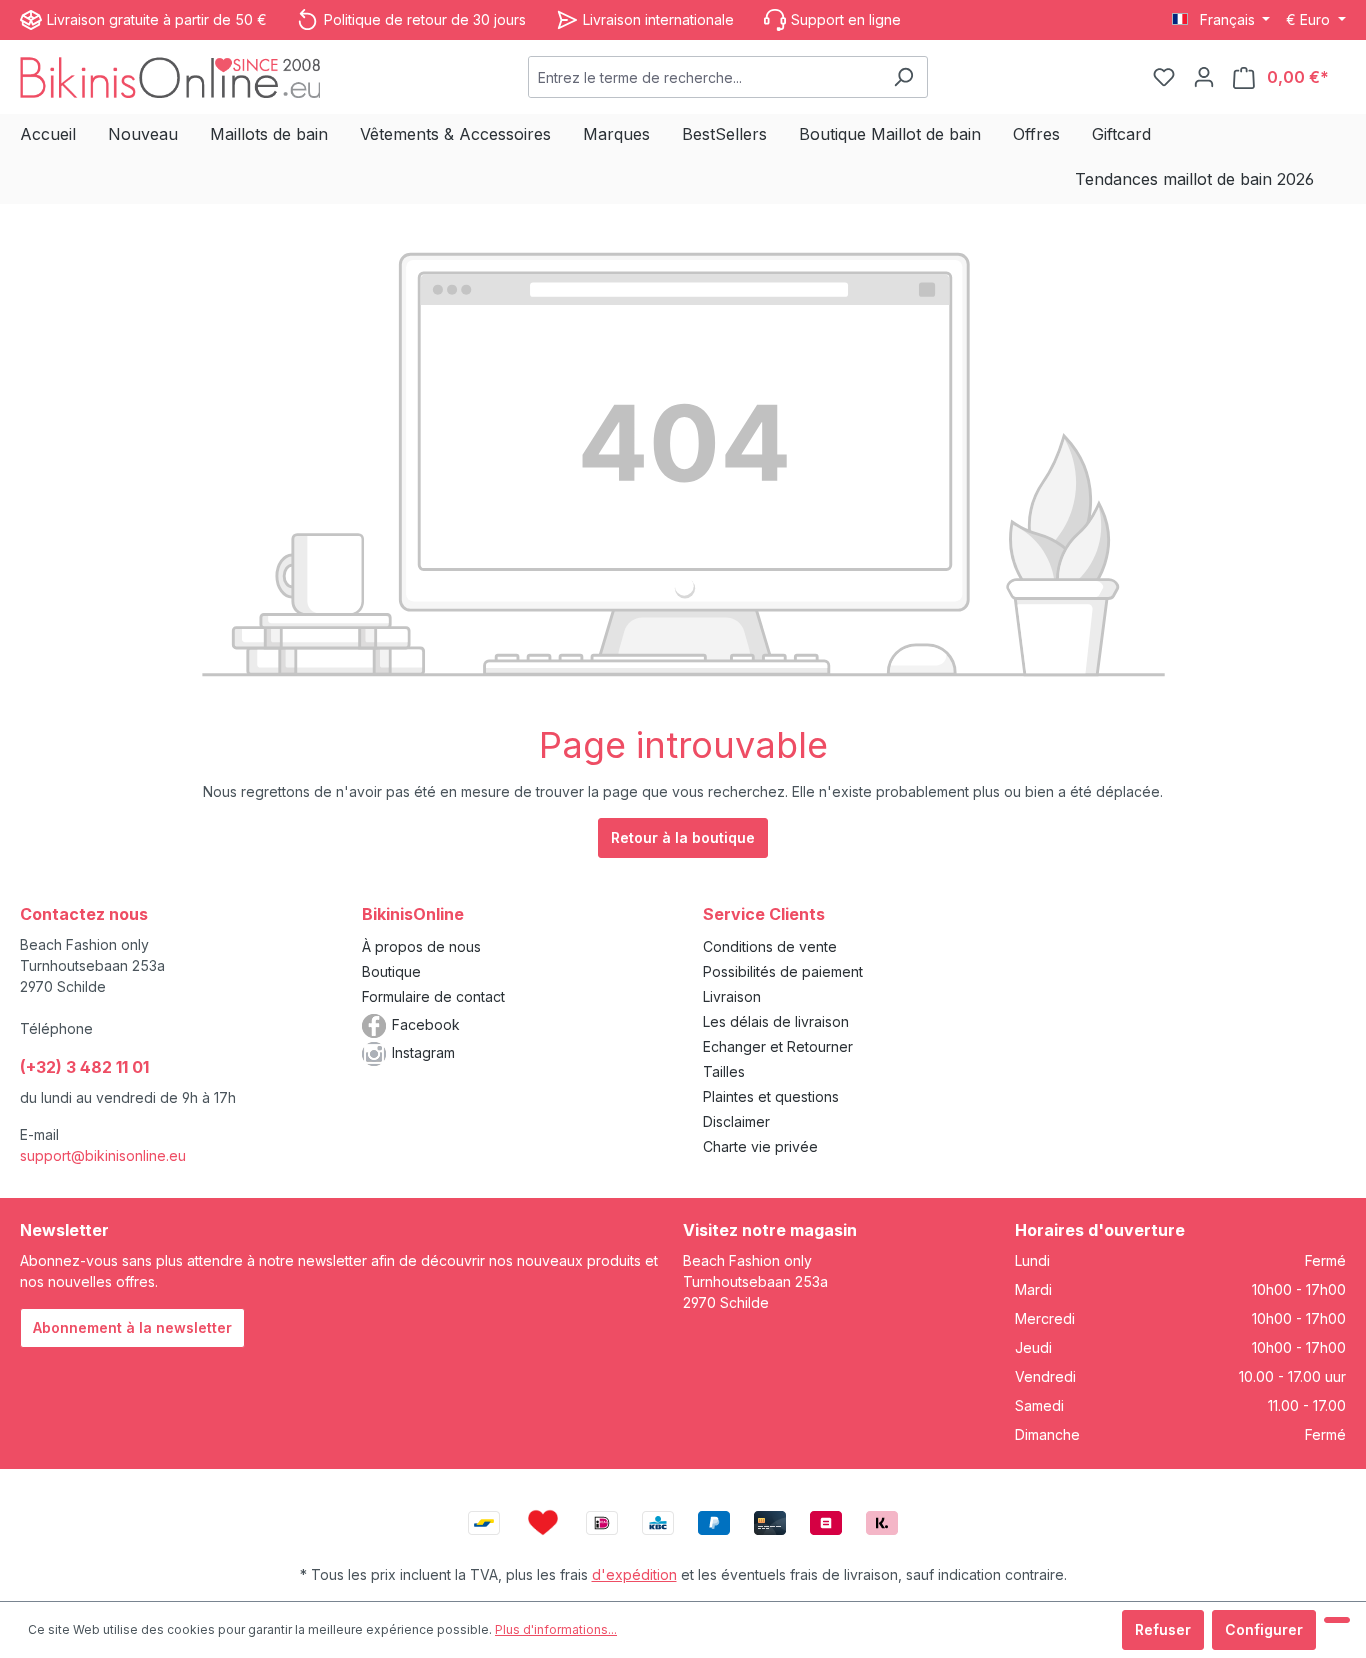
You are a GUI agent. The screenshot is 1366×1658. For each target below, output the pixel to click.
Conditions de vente (770, 946)
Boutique (391, 971)
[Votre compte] (1204, 77)
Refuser (1163, 1629)
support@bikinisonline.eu (103, 1155)
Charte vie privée (760, 1146)
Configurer (1264, 1629)
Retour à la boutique (683, 837)
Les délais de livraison (776, 1021)
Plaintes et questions (771, 1096)
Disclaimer (736, 1121)
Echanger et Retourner (778, 1046)
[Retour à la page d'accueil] (170, 76)
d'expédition (634, 1574)
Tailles (724, 1071)
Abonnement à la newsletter (132, 1327)
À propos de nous (421, 946)
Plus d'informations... (556, 1629)
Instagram (423, 1052)
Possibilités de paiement (783, 971)
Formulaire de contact (433, 996)
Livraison (732, 996)
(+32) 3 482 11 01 (84, 1067)
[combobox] (704, 77)
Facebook (426, 1024)
